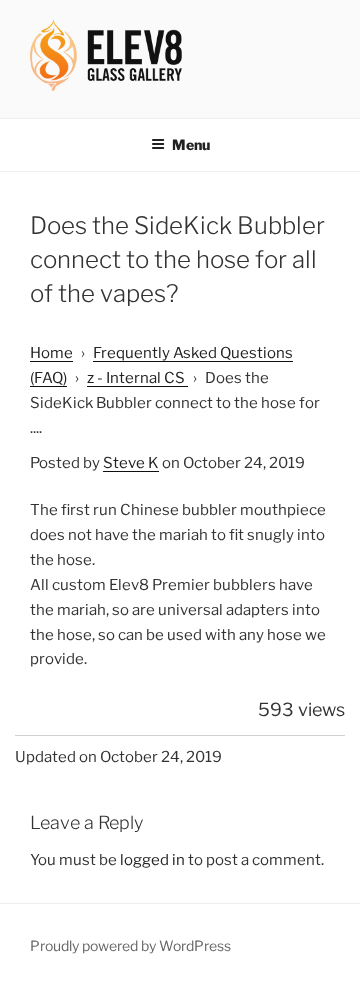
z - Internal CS (137, 378)
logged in (152, 860)
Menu (191, 144)
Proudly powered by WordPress (130, 945)
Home (51, 353)
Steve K (131, 463)
